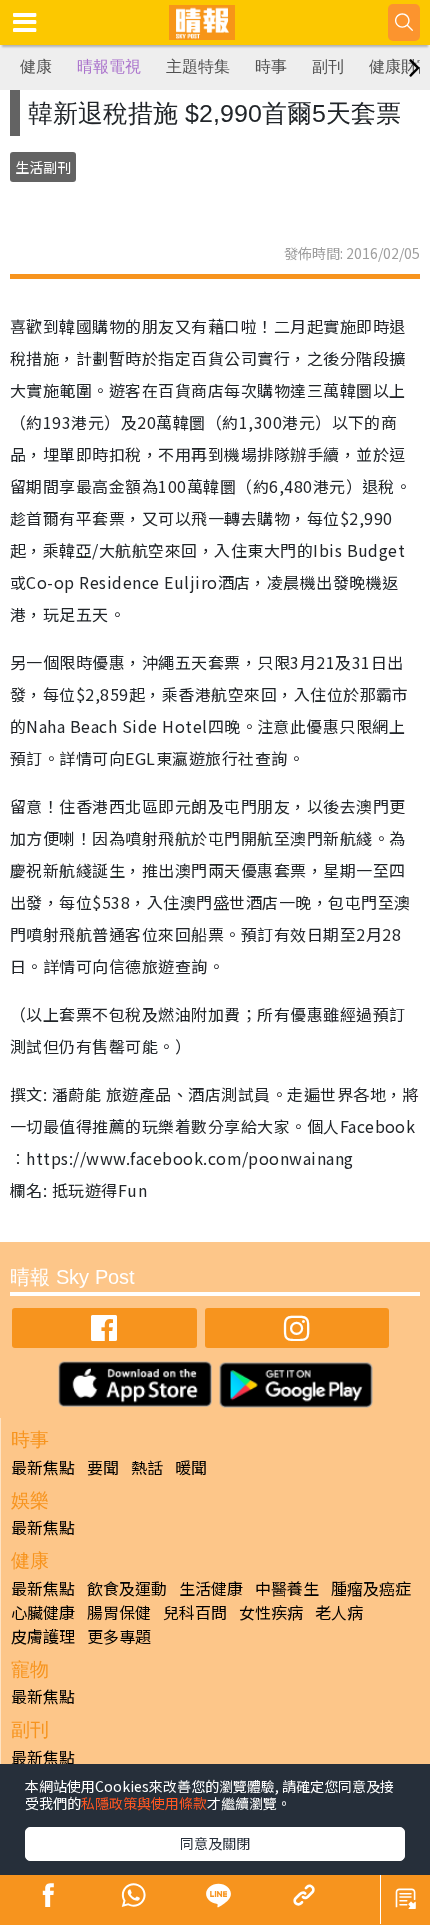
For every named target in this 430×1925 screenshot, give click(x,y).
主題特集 (198, 66)
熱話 (147, 1467)
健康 (36, 66)
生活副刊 (43, 167)
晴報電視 (109, 66)
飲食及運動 (127, 1588)
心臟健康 (43, 1612)
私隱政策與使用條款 (144, 1803)
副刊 (328, 66)
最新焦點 (43, 1467)
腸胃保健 (119, 1612)
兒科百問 (195, 1612)
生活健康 (211, 1588)
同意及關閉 (215, 1843)
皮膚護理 (43, 1636)
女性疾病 (271, 1612)
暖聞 (191, 1467)
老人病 (339, 1612)
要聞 (103, 1467)
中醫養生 (287, 1588)
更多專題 (119, 1636)
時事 (271, 66)
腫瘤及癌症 (371, 1588)
